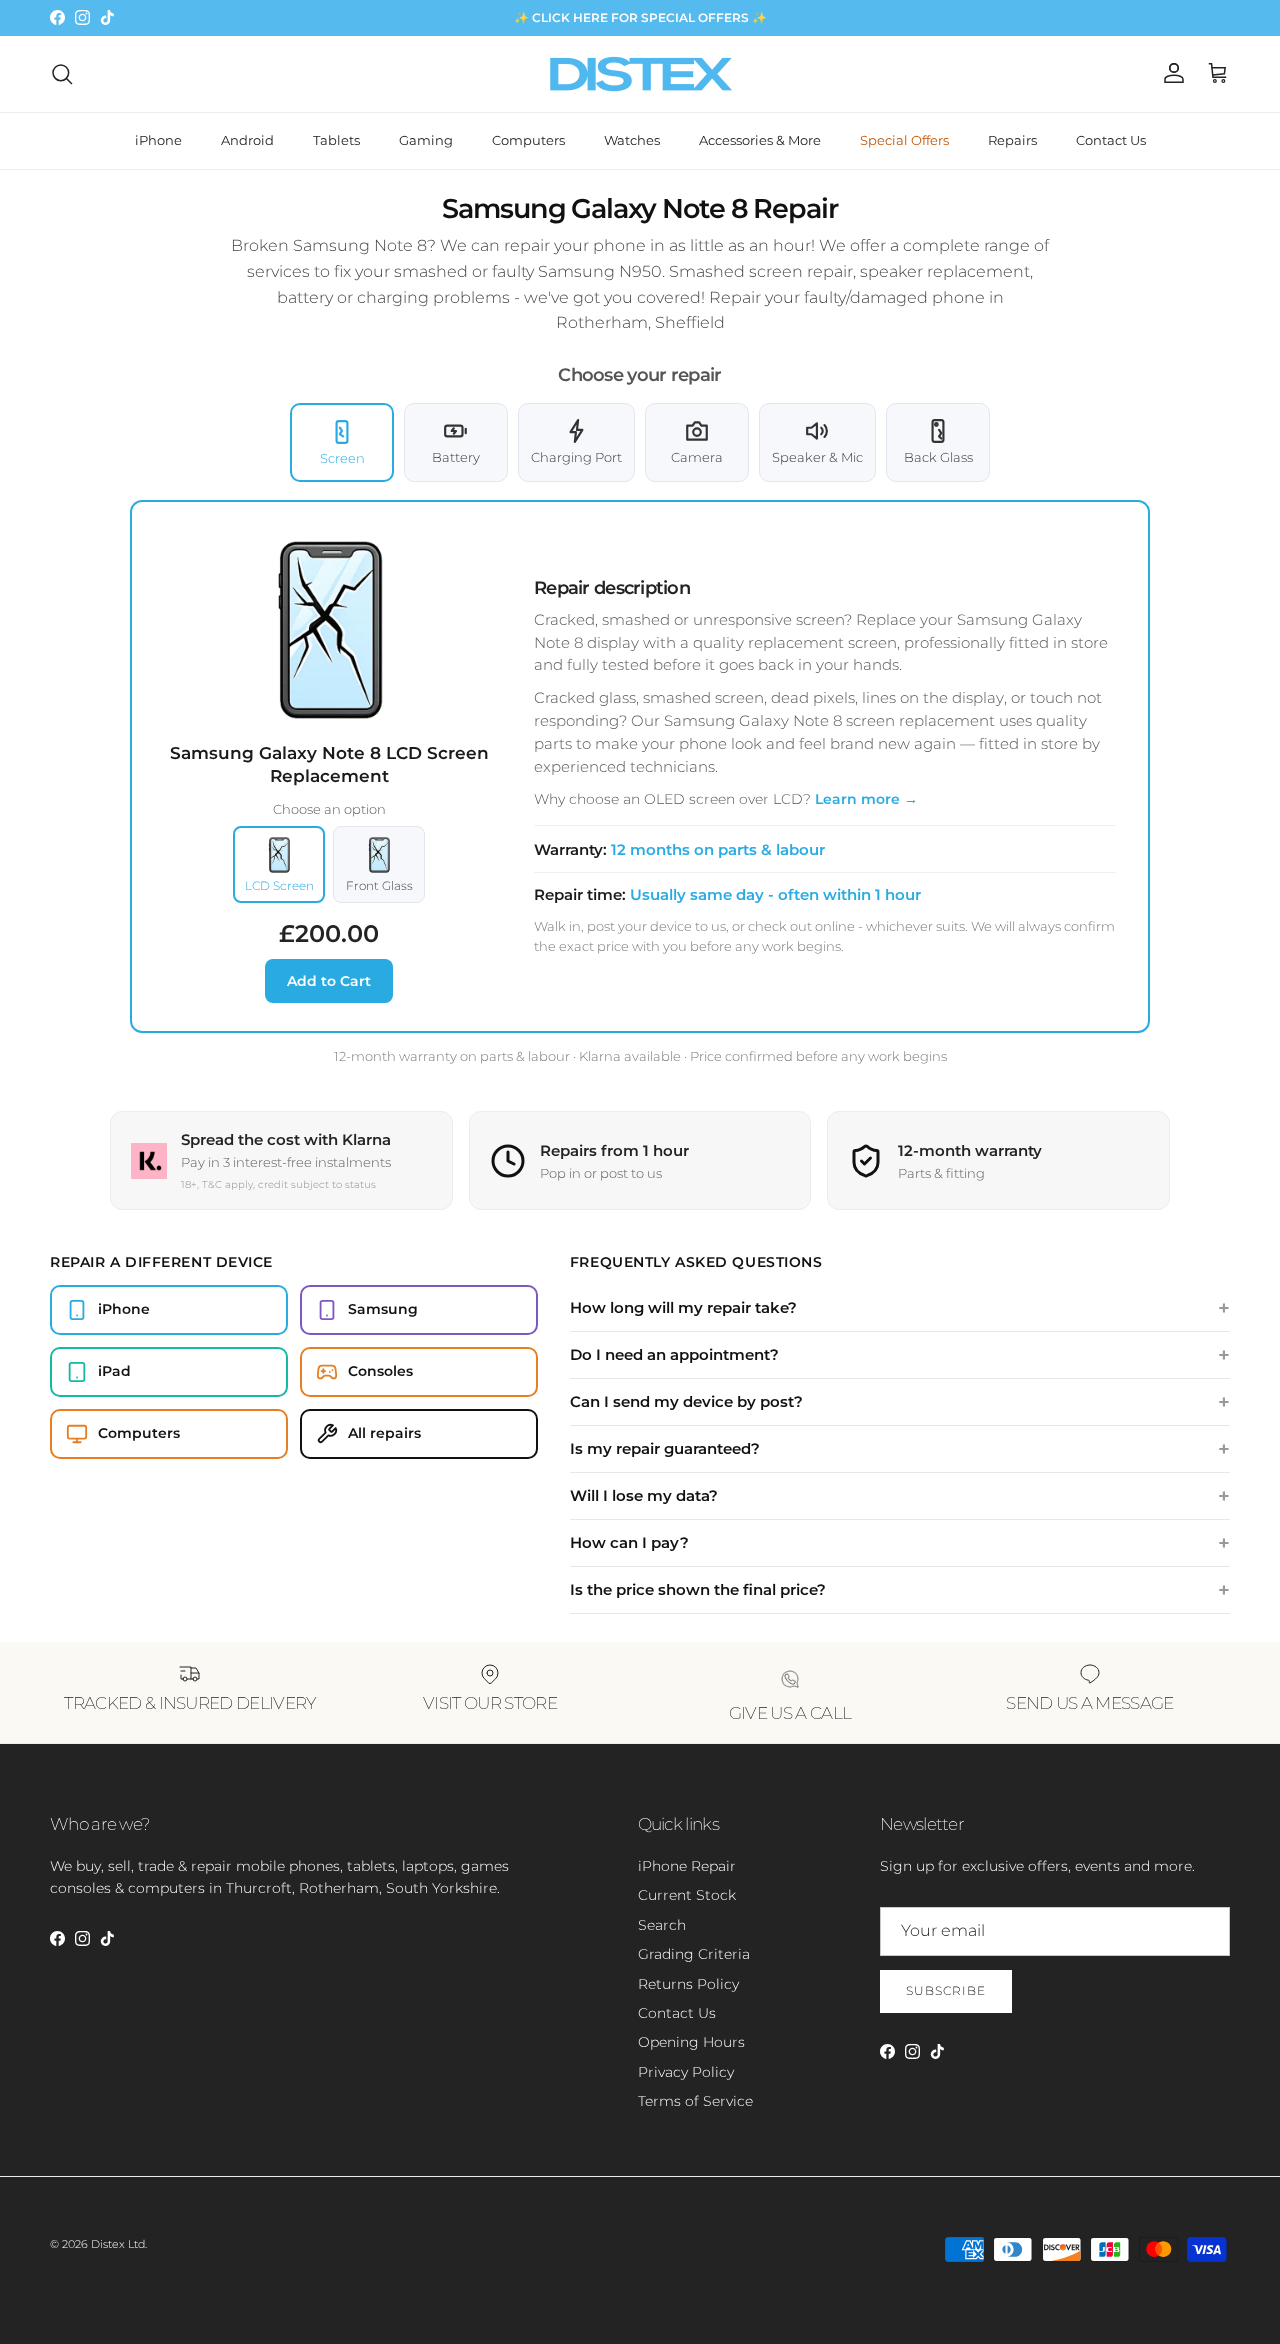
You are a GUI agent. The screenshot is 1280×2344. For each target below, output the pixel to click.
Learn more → (866, 799)
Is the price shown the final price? (698, 1589)
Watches (632, 140)
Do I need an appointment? (674, 1354)
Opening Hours (691, 2042)
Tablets (336, 140)
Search (662, 1925)
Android (247, 140)
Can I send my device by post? (686, 1401)
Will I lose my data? (644, 1495)
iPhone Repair (687, 1866)
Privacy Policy (686, 2072)
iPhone (158, 140)
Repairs (1012, 140)
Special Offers (904, 140)
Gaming (426, 140)
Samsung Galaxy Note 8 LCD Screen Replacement (329, 764)
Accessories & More (760, 140)
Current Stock (687, 1895)
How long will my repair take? (683, 1307)
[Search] (62, 74)
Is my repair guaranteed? (665, 1448)
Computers (528, 140)
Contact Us (1111, 140)
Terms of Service (695, 2101)
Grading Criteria (694, 1954)
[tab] (342, 443)
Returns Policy (688, 1984)
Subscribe (946, 1990)
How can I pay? (629, 1542)
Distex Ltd (118, 2244)
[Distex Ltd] (640, 74)
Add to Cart (329, 981)
